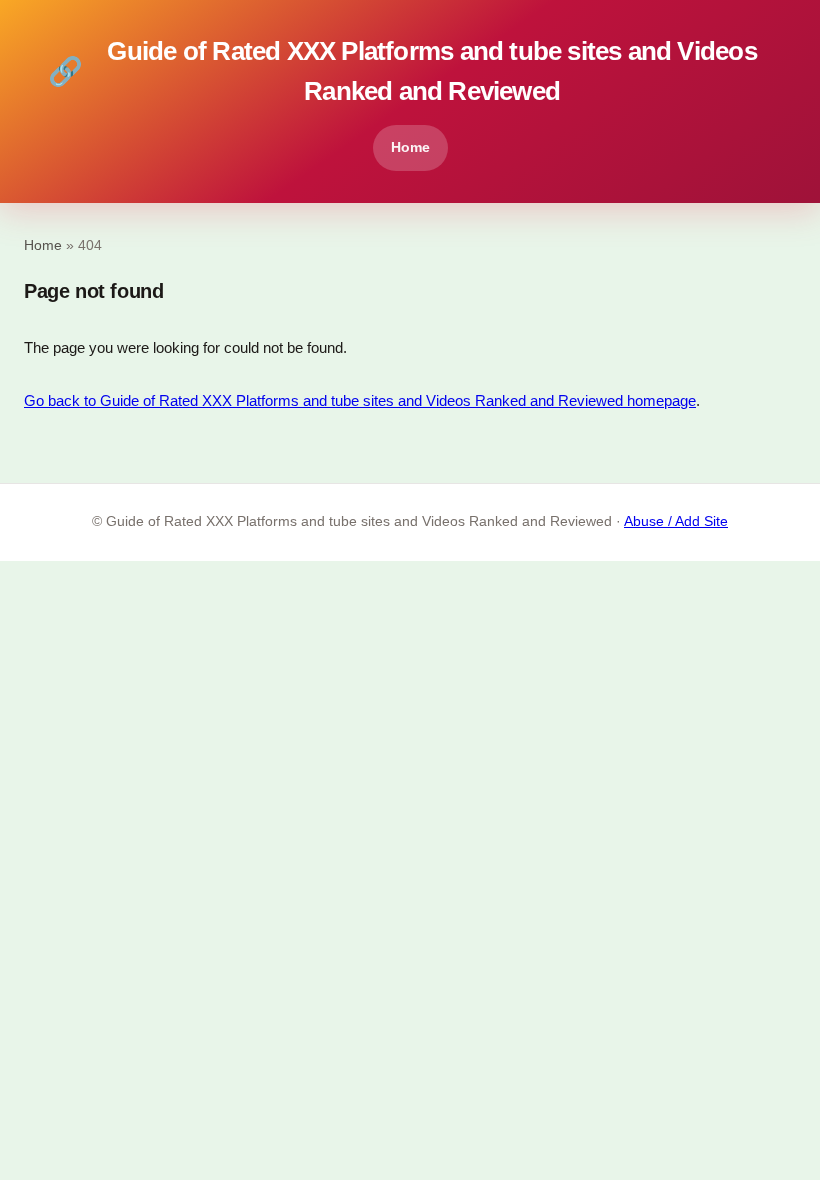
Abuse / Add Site (676, 521)
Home (410, 147)
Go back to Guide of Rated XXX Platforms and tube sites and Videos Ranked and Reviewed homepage (360, 400)
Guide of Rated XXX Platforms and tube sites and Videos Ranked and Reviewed (402, 71)
